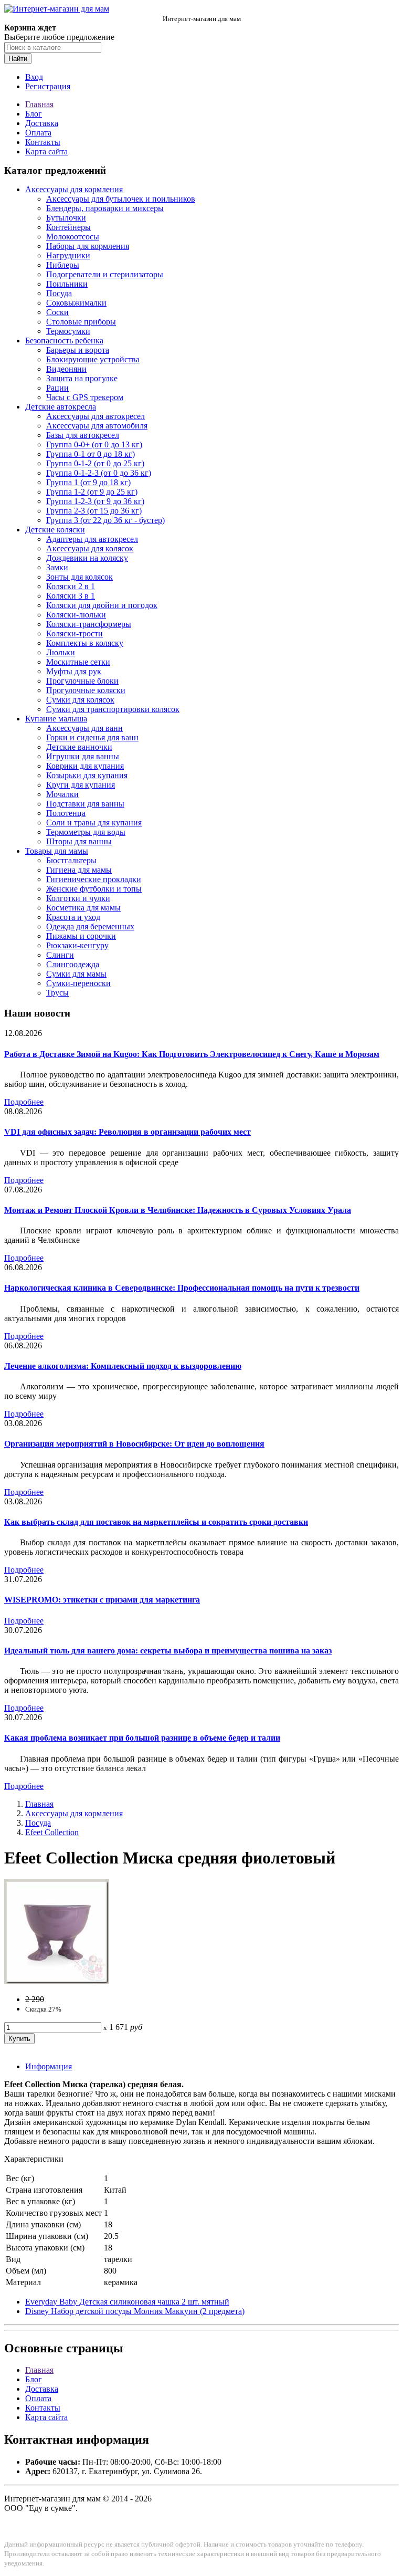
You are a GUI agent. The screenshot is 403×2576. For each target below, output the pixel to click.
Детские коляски (55, 530)
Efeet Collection (52, 1832)
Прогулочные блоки (82, 681)
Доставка (42, 123)
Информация (49, 2066)
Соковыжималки (76, 303)
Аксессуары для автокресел (96, 416)
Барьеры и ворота (78, 350)
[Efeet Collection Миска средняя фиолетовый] (57, 1981)
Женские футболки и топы (94, 889)
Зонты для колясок (79, 577)
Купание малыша (56, 719)
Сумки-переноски (78, 983)
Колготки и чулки (78, 898)
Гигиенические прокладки (94, 879)
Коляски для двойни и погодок (102, 605)
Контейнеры (68, 227)
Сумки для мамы (76, 974)
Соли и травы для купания (94, 823)
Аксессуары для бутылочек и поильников (121, 199)
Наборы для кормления (88, 246)
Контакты (43, 142)
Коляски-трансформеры (89, 624)
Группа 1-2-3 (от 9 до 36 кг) (95, 501)
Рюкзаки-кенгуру (77, 945)
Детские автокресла (61, 407)
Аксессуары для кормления (74, 189)
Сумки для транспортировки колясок (113, 709)
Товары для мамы (57, 851)
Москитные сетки (78, 662)
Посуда (59, 293)
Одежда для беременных (90, 926)
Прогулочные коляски (86, 690)
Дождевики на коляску (87, 558)
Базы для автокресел (83, 435)
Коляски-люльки (76, 615)
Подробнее (24, 1102)
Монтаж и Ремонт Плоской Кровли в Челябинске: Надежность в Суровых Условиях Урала (178, 1210)
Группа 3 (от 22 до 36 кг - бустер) (105, 520)
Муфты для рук (74, 671)
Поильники (67, 284)
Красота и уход (73, 917)
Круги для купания (81, 785)
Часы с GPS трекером (85, 397)
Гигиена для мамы (79, 870)
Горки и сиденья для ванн (92, 737)
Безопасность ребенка (64, 341)
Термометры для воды (86, 832)
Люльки (61, 652)
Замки (57, 567)
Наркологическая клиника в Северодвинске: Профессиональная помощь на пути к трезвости (182, 1288)
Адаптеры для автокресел (92, 539)
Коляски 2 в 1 (71, 586)
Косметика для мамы (83, 908)
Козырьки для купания (87, 775)
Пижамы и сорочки (81, 936)
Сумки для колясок (80, 700)
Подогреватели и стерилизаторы (105, 274)
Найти (18, 59)
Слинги (60, 955)
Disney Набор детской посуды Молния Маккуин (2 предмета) (135, 2311)
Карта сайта (46, 151)
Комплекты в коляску (85, 643)
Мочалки (62, 794)
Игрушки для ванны (83, 756)
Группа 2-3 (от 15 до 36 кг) (94, 511)
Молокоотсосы (73, 237)
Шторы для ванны (79, 841)
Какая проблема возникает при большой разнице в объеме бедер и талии (142, 1738)
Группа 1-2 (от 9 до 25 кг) (92, 492)
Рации (57, 388)
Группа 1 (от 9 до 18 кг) (88, 482)
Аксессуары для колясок (90, 548)
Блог (34, 114)
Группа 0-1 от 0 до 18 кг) (91, 454)
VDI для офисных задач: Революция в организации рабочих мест (128, 1132)
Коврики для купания (85, 766)
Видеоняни (66, 369)
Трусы (57, 993)
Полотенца (66, 813)
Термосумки (68, 331)
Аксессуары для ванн (84, 728)
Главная (39, 104)
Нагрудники (68, 255)
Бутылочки (66, 218)
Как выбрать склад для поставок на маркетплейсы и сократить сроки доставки (156, 1522)
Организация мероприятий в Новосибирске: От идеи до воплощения (134, 1444)
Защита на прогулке (82, 378)
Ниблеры (63, 265)
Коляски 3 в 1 (71, 596)
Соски (57, 312)
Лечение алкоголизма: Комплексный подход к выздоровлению (123, 1366)
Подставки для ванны (85, 804)
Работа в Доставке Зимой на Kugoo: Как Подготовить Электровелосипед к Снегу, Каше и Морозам (192, 1054)
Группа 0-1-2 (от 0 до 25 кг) (95, 463)
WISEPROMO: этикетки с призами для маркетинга (102, 1600)
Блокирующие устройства (93, 359)
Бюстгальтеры (71, 860)
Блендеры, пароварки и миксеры (105, 208)
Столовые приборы (81, 322)
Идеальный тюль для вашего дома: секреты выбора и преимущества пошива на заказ (168, 1651)
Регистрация (48, 86)
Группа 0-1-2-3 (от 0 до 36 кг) (99, 473)
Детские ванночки (79, 747)
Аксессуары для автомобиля (97, 426)
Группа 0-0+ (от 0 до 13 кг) (94, 444)
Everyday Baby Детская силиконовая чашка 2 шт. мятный (127, 2302)
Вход (34, 77)
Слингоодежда (73, 964)
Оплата (38, 133)
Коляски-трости (75, 633)
